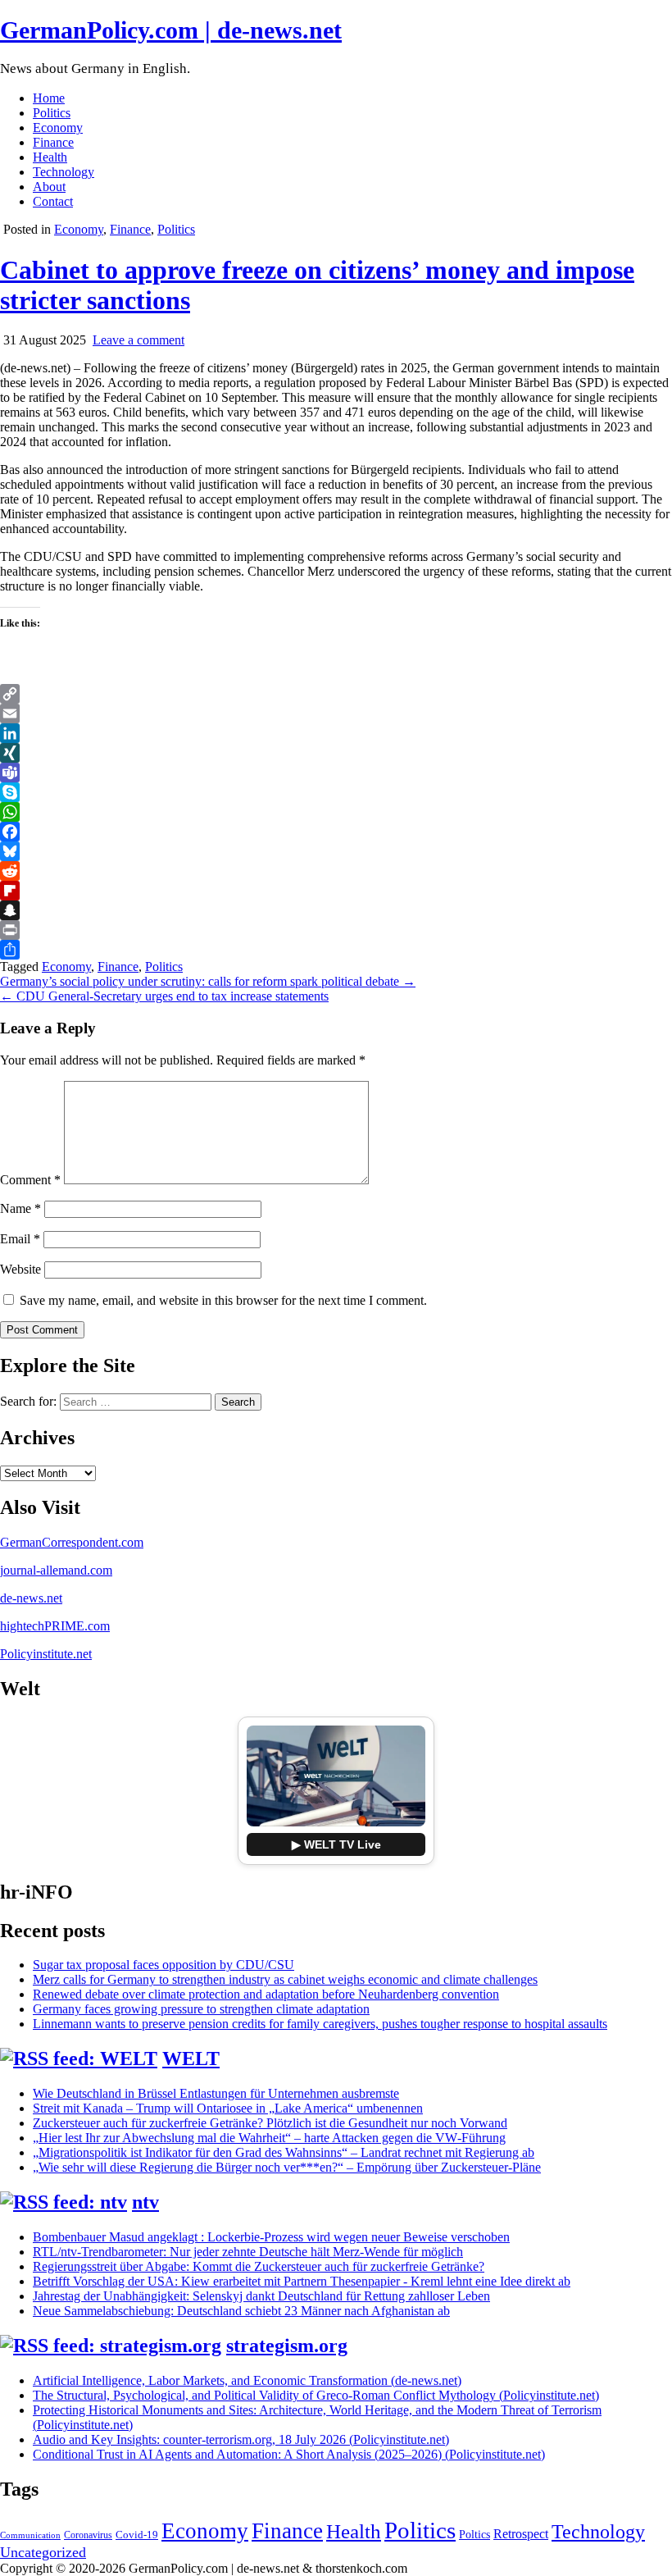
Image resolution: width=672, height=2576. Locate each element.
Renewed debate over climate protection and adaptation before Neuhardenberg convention (266, 1994)
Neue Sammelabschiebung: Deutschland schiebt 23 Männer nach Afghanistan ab (241, 2311)
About (49, 187)
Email (20, 1239)
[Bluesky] (336, 851)
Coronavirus (88, 2535)
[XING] (336, 753)
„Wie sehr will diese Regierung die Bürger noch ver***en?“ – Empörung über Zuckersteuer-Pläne (287, 2167)
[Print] (336, 930)
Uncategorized (43, 2552)
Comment (30, 1180)
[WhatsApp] (336, 812)
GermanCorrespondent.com (72, 1542)
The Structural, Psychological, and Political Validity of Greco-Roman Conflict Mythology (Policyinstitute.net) (316, 2395)
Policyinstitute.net (46, 1654)
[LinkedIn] (336, 733)
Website (20, 1269)
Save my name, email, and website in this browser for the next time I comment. (223, 1300)
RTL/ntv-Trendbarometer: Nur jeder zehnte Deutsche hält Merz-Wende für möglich (248, 2252)
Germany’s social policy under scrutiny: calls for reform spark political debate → (208, 981)
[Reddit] (336, 871)
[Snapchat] (336, 910)
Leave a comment (138, 340)
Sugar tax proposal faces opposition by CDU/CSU (163, 1965)
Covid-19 (137, 2535)
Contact (53, 201)
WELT (191, 2059)
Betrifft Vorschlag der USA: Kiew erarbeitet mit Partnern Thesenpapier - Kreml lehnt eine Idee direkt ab (302, 2281)
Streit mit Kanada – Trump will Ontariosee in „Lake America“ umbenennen (228, 2108)
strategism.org (287, 2346)
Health (50, 157)
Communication (30, 2535)
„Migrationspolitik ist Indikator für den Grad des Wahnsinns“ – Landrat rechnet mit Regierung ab (284, 2152)
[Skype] (336, 792)
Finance (53, 142)
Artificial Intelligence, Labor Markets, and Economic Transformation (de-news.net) (247, 2380)
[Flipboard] (336, 891)
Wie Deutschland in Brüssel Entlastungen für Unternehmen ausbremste (216, 2093)
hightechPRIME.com (55, 1626)
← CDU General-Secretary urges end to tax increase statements (164, 996)
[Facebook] (336, 832)
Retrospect (521, 2534)
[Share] (336, 950)
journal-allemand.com (56, 1570)
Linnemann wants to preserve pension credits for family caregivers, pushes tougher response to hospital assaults (320, 2024)
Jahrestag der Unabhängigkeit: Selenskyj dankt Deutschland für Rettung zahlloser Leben (261, 2296)
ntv (145, 2202)
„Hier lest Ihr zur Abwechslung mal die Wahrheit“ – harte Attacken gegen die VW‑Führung (269, 2138)
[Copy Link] (336, 694)
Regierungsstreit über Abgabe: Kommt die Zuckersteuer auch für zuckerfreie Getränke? (259, 2266)
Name (20, 1208)
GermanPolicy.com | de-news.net (171, 30)
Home (49, 98)
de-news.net (31, 1598)
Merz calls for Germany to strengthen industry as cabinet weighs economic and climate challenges (285, 1979)
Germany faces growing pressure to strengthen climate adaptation (201, 2009)
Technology (64, 172)
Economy (58, 128)
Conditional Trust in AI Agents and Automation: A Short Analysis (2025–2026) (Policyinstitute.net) (289, 2454)
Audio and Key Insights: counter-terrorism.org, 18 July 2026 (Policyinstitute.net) (241, 2439)
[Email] (336, 714)
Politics (52, 113)
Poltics (474, 2534)
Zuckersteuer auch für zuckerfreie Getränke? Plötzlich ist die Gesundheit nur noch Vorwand (270, 2123)
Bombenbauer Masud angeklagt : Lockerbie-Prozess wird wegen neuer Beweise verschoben (271, 2237)
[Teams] (336, 773)
